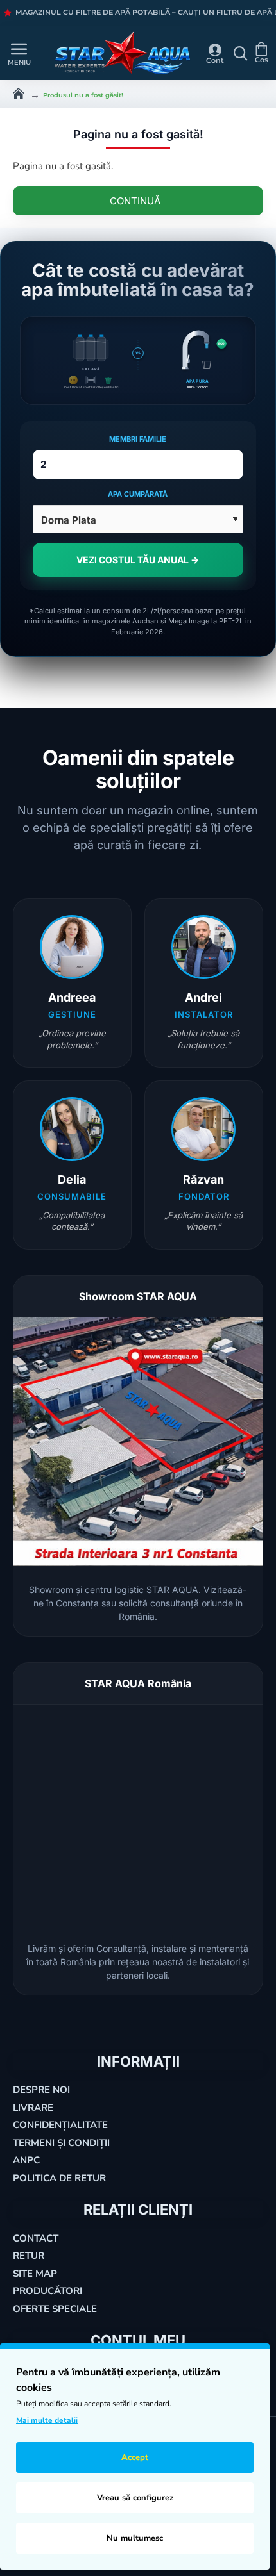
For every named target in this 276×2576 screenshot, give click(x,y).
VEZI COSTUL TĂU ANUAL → (138, 560)
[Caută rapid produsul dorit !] (237, 53)
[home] (19, 92)
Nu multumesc (135, 2538)
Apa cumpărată (138, 494)
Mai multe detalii (47, 2420)
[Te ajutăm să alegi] (6, 53)
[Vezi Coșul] (263, 53)
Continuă (135, 201)
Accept (135, 2457)
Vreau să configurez (135, 2498)
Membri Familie (138, 439)
